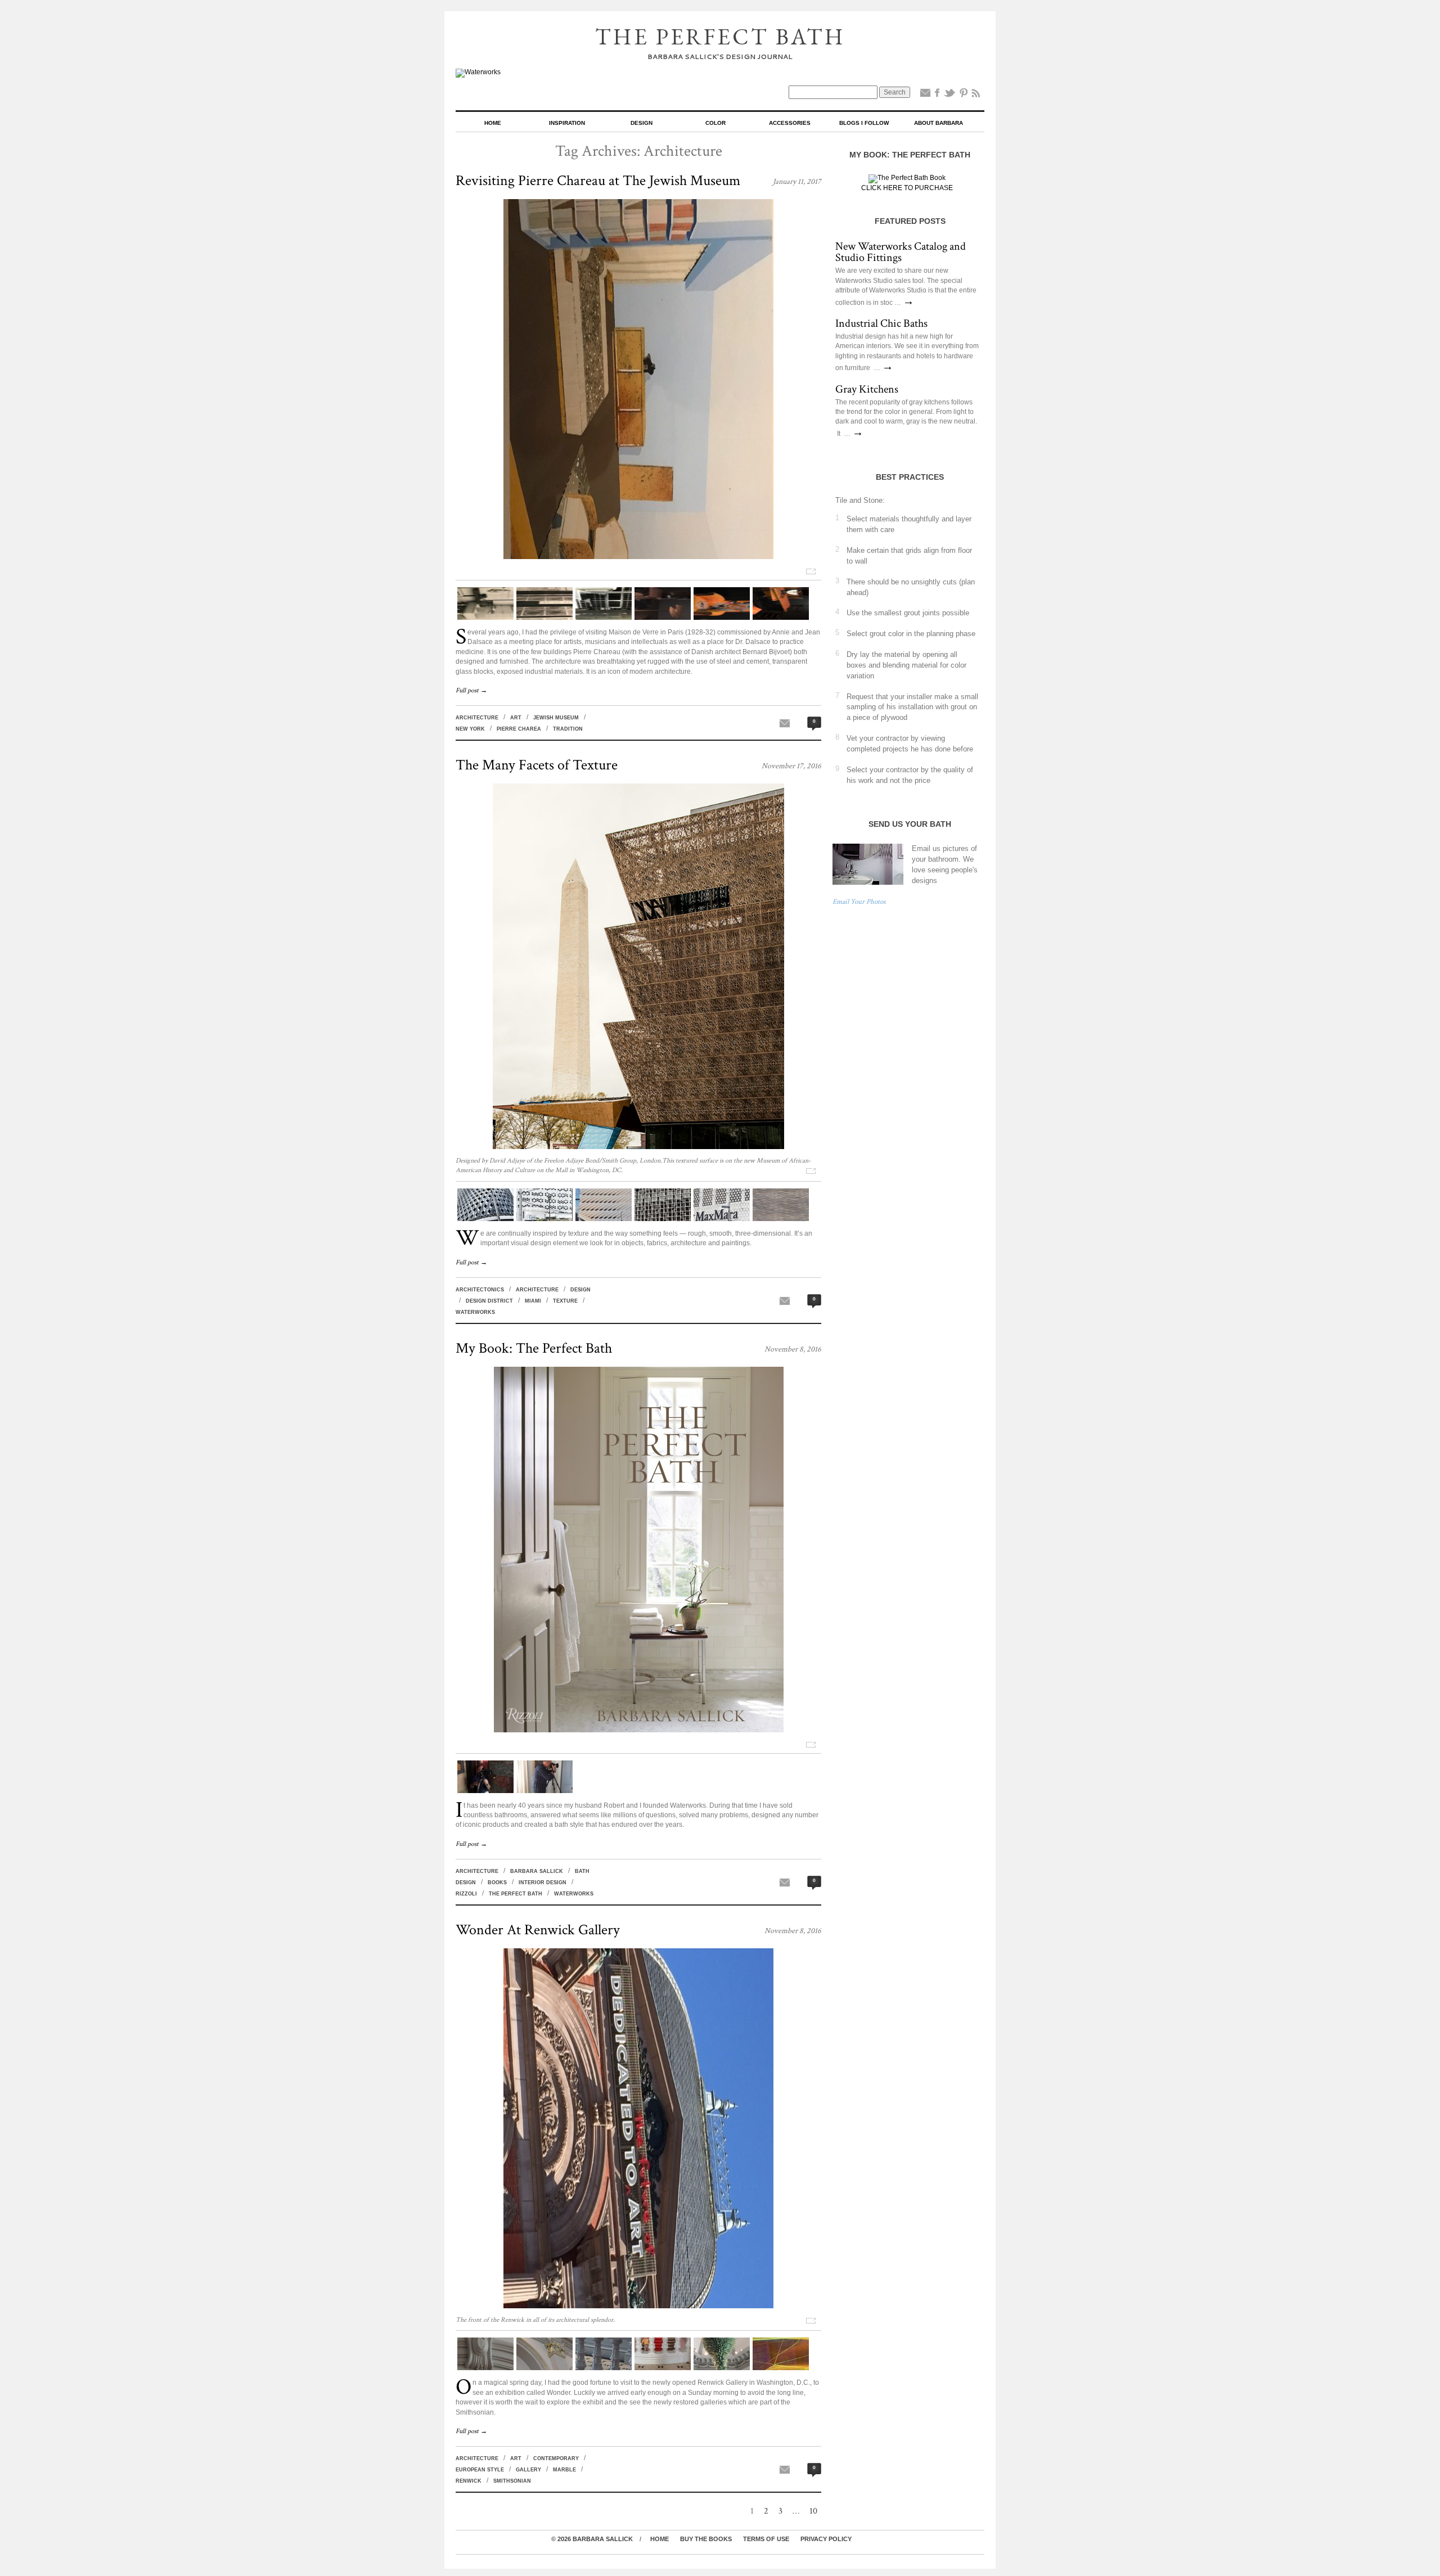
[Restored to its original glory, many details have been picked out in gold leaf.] (544, 2368)
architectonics (480, 1290)
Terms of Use (766, 2539)
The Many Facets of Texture (537, 765)
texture (565, 1301)
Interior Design (543, 1883)
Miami (533, 1301)
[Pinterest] (964, 95)
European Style (480, 2470)
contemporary (556, 2458)
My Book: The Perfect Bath (534, 1348)
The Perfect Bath (720, 37)
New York (470, 729)
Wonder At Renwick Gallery (538, 1930)
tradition (568, 729)
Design (642, 123)
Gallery (528, 2470)
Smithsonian (512, 2481)
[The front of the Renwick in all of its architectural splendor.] (638, 2306)
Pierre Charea (519, 729)
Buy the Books (706, 2539)
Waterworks (475, 1312)
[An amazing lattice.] (663, 1219)
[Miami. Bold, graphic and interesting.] (485, 1219)
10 (813, 2511)
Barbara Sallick (537, 1871)
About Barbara (939, 123)
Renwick (469, 2481)
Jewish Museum (556, 718)
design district (489, 1301)
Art (516, 718)
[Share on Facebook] (937, 95)
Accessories (790, 123)
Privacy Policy (826, 2539)
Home (493, 123)
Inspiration (567, 123)
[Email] (925, 95)
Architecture (477, 718)
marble (564, 2470)
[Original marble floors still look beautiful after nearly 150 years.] (663, 2368)
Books (497, 1883)
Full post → (471, 690)
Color (715, 123)
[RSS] (976, 95)
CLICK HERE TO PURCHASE (907, 188)
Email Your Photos (859, 902)
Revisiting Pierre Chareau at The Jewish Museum (598, 181)
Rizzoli (466, 1894)
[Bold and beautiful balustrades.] (604, 2368)
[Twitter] (949, 95)
